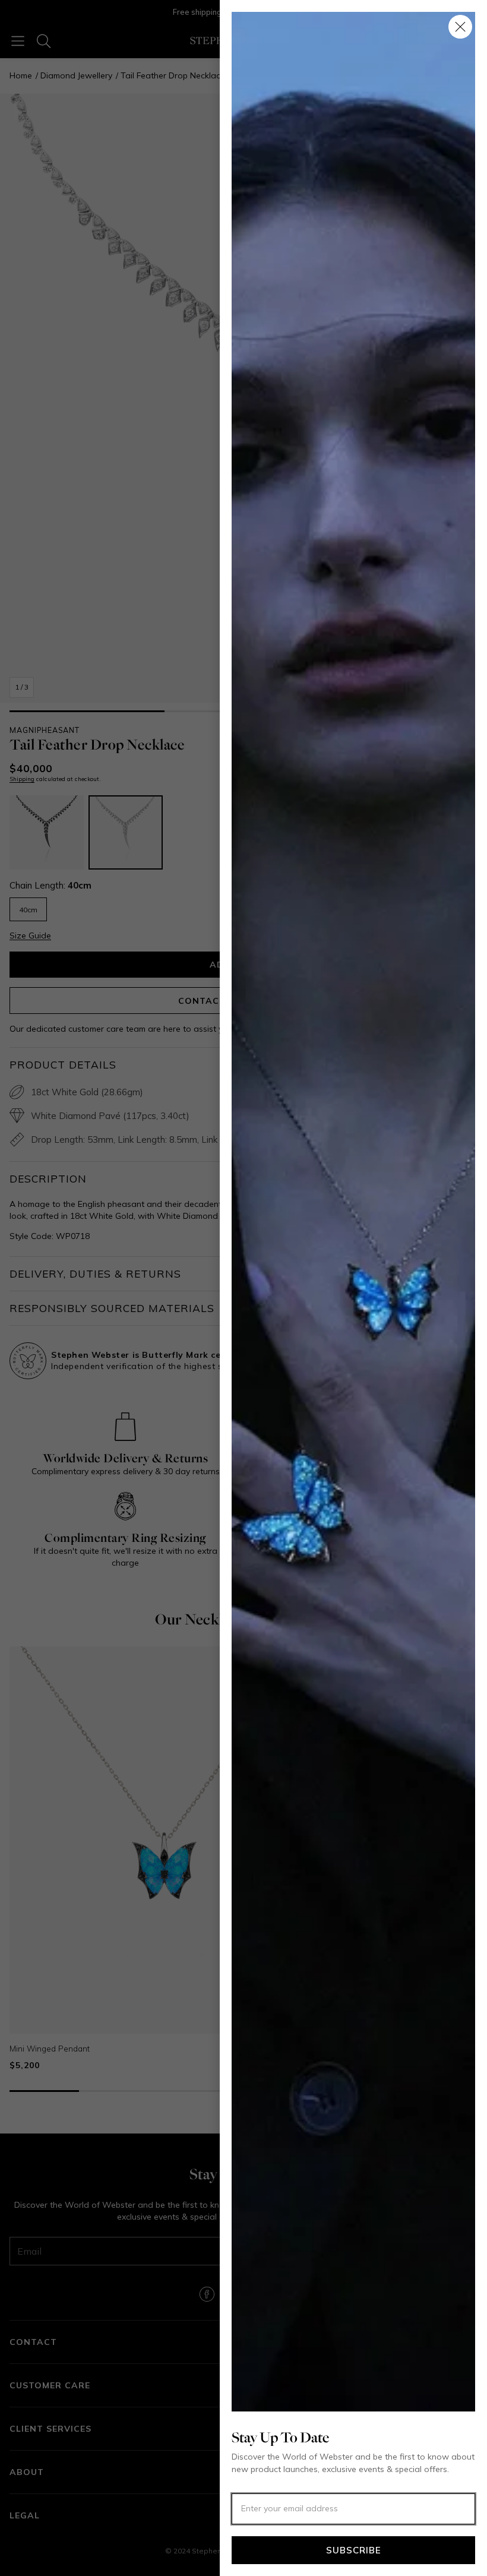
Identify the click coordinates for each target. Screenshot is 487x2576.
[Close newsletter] (460, 27)
